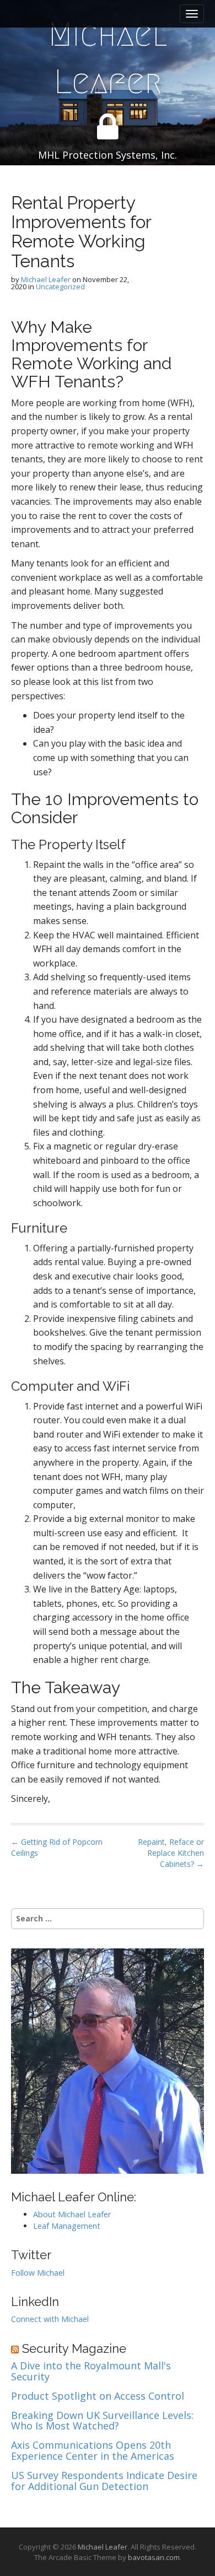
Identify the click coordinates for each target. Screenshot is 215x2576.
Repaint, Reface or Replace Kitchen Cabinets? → (171, 1853)
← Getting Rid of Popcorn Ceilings (57, 1847)
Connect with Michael (50, 2319)
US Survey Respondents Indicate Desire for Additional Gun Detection (104, 2481)
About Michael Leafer (72, 2214)
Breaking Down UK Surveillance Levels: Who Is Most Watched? (102, 2421)
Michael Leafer (108, 58)
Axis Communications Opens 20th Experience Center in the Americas (93, 2451)
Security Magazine (74, 2348)
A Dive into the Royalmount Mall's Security (91, 2372)
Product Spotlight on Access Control (98, 2396)
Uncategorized (60, 287)
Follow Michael (38, 2273)
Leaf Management (67, 2226)
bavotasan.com (154, 2557)
